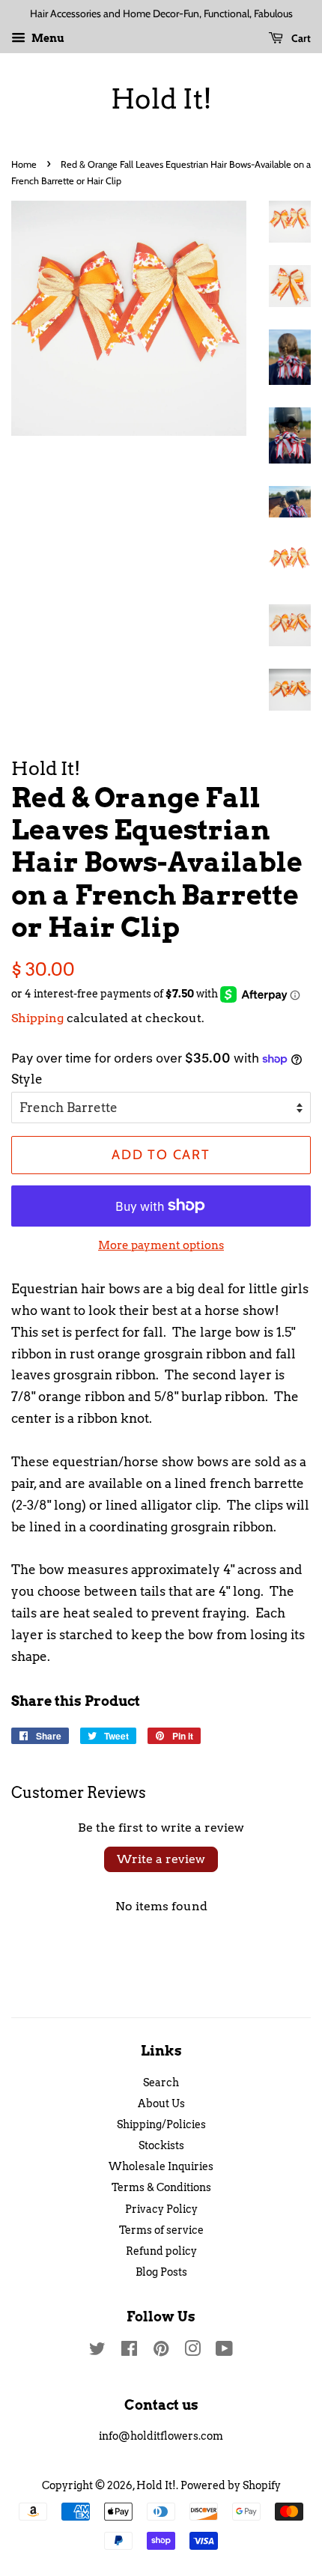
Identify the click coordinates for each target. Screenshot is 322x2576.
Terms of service (161, 2230)
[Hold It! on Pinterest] (161, 2351)
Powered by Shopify (231, 2485)
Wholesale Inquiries (161, 2166)
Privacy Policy (161, 2209)
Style (27, 1079)
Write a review (161, 1859)
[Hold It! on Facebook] (129, 2351)
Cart (300, 38)
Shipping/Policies (161, 2124)
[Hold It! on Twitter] (97, 2351)
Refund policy (161, 2251)
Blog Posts (161, 2272)
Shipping (37, 1018)
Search (161, 2083)
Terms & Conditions (161, 2187)
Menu (47, 38)
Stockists (161, 2145)
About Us (161, 2103)
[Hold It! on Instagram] (192, 2351)
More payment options (161, 1245)
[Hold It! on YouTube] (224, 2351)
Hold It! (161, 99)
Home (24, 164)
